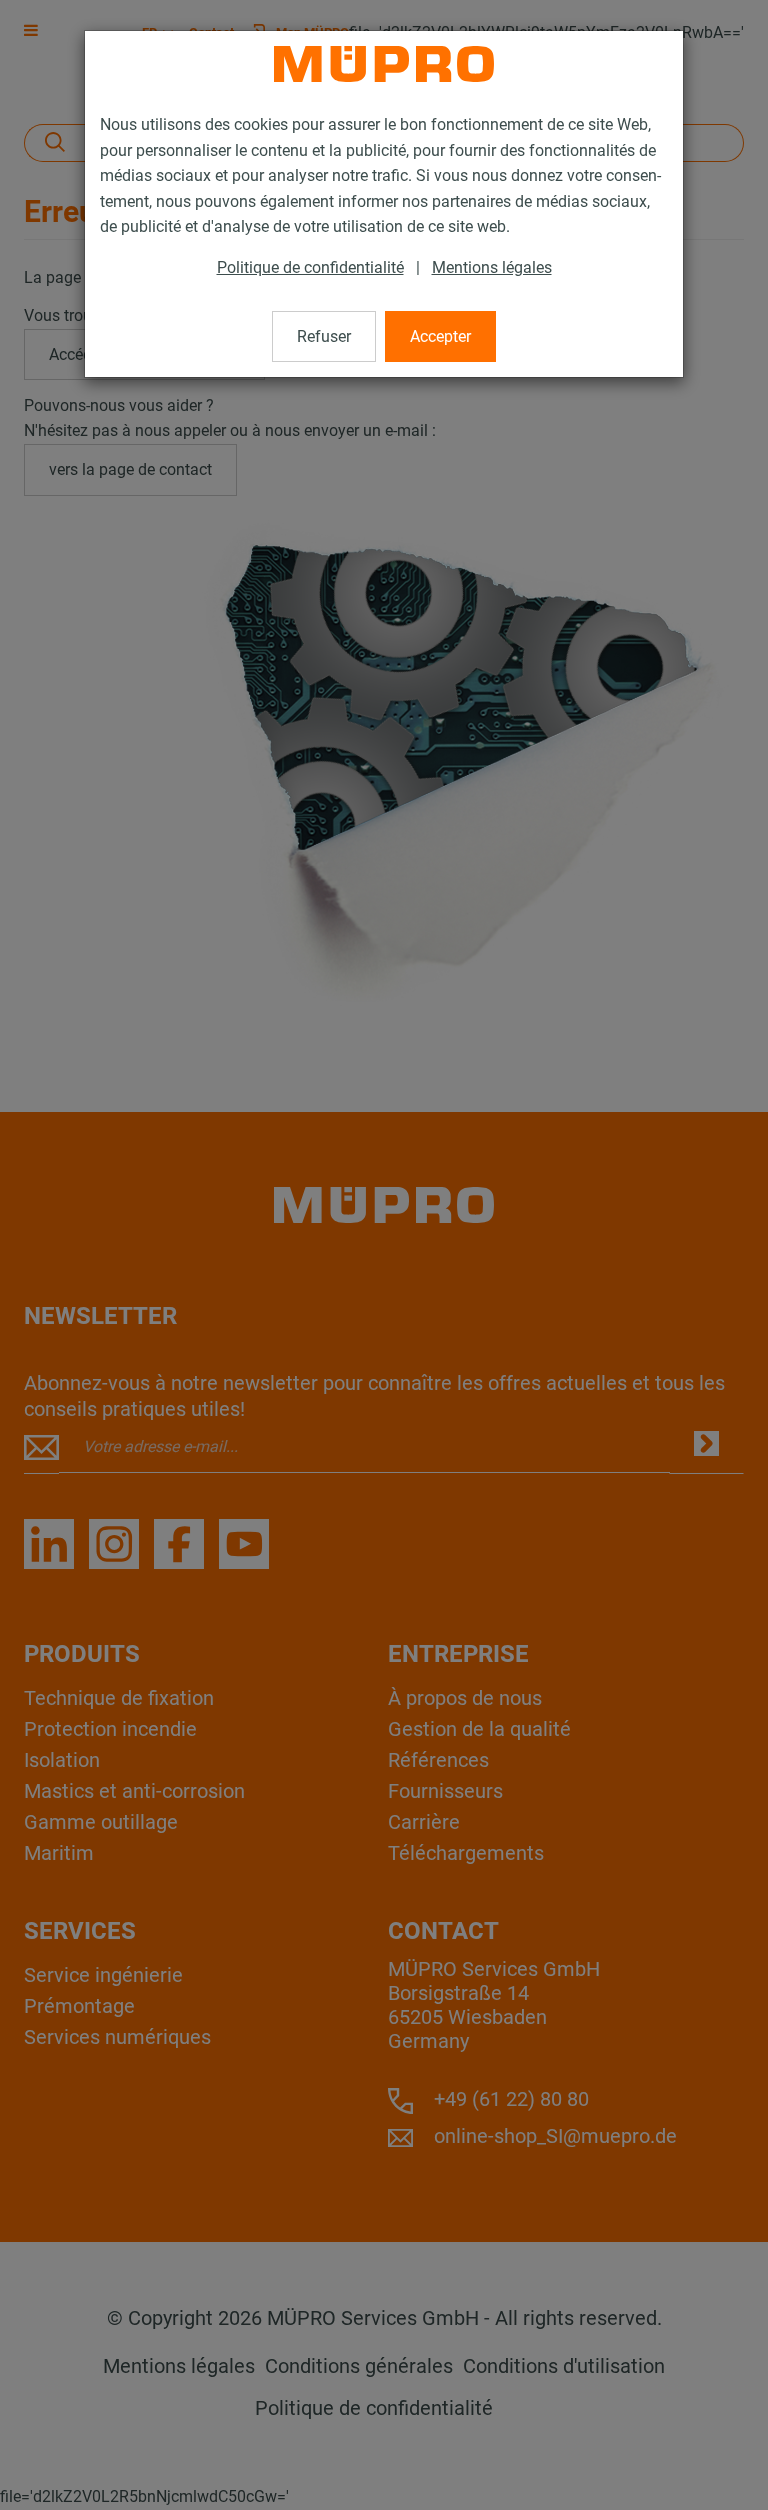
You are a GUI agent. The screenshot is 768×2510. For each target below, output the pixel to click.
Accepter (440, 336)
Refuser (324, 336)
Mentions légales (492, 267)
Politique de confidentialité (310, 267)
